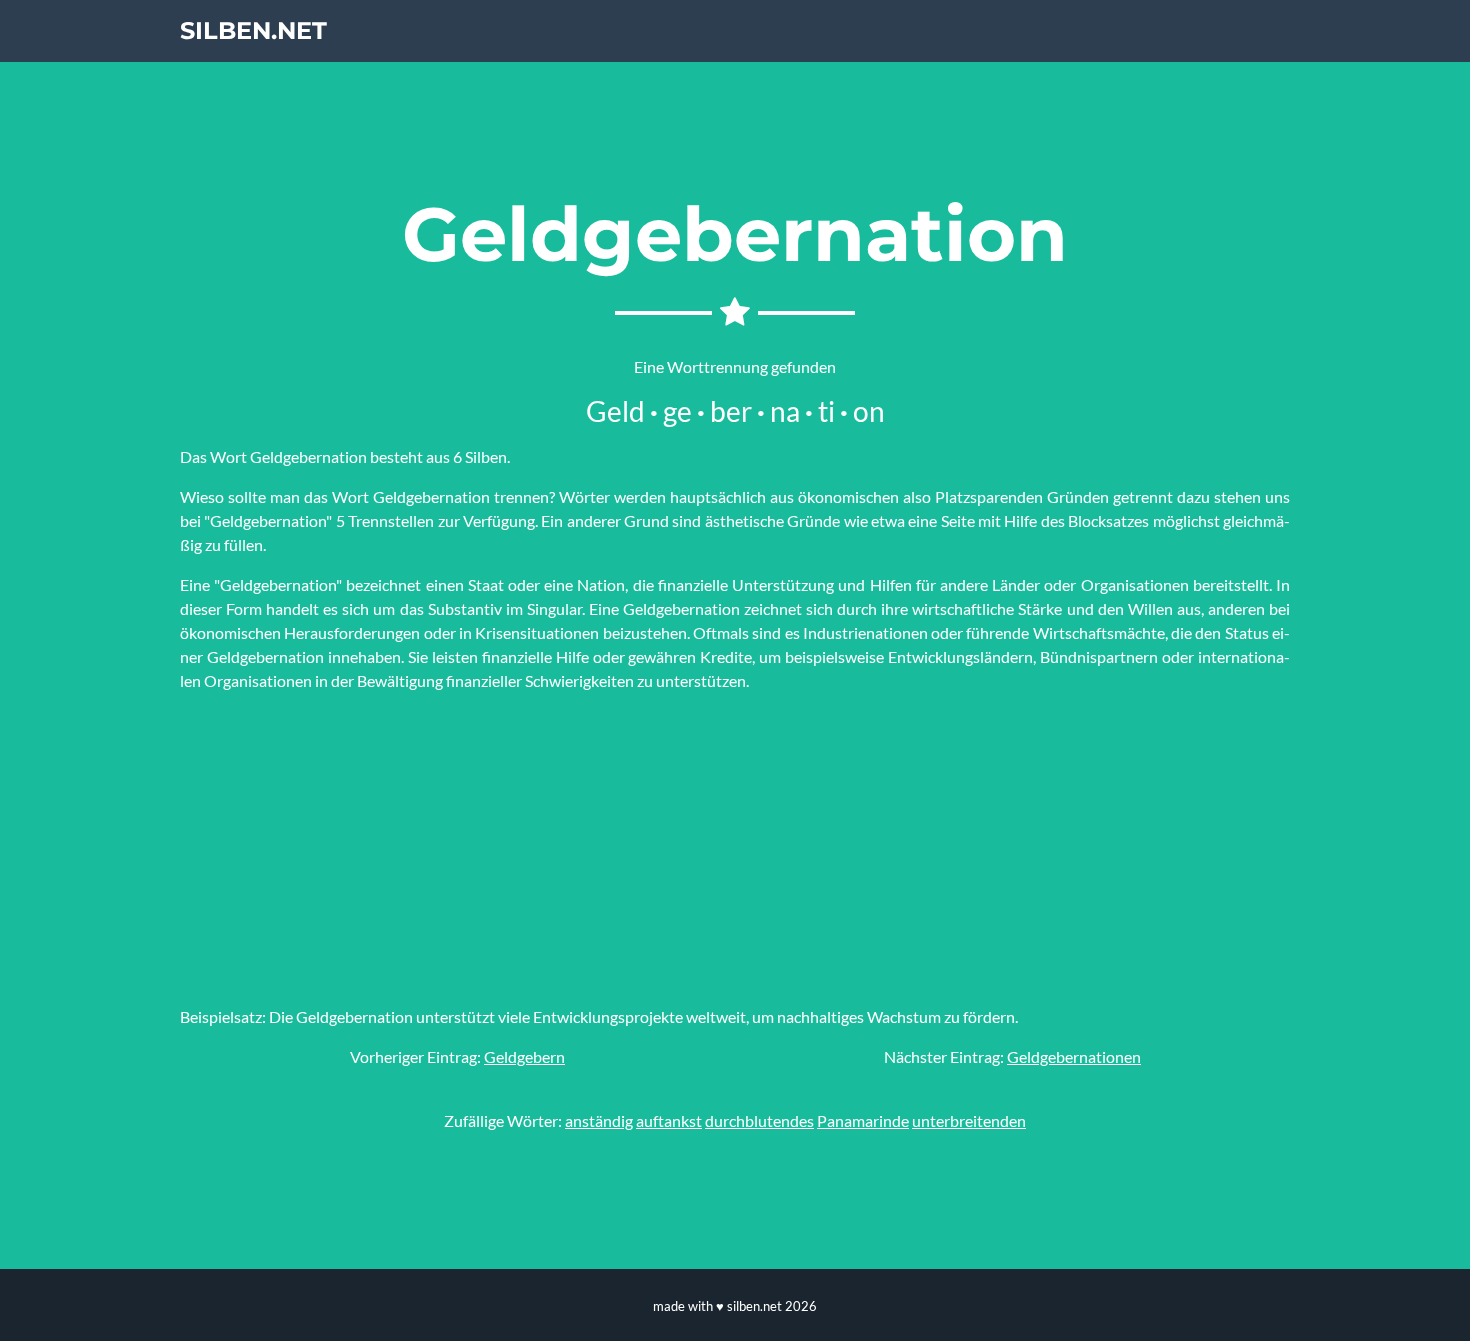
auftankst (669, 1120)
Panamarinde (863, 1120)
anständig (599, 1120)
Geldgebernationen (1074, 1056)
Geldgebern (524, 1056)
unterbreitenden (969, 1120)
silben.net (253, 30)
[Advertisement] (735, 849)
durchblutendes (759, 1120)
